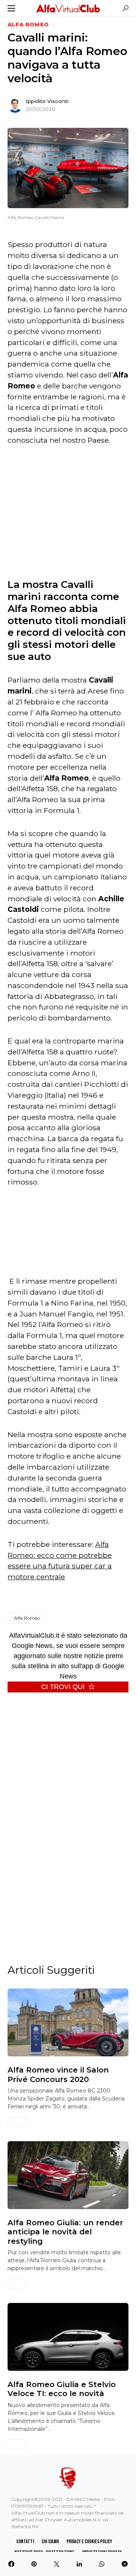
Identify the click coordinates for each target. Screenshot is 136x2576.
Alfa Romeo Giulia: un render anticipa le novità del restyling (65, 2232)
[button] (11, 8)
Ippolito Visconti (47, 101)
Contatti (25, 2541)
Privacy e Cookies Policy (89, 2541)
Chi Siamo (50, 2541)
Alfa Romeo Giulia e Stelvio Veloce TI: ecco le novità (62, 2389)
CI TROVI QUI (63, 1687)
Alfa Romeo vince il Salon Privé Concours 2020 (58, 2074)
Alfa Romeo (28, 25)
